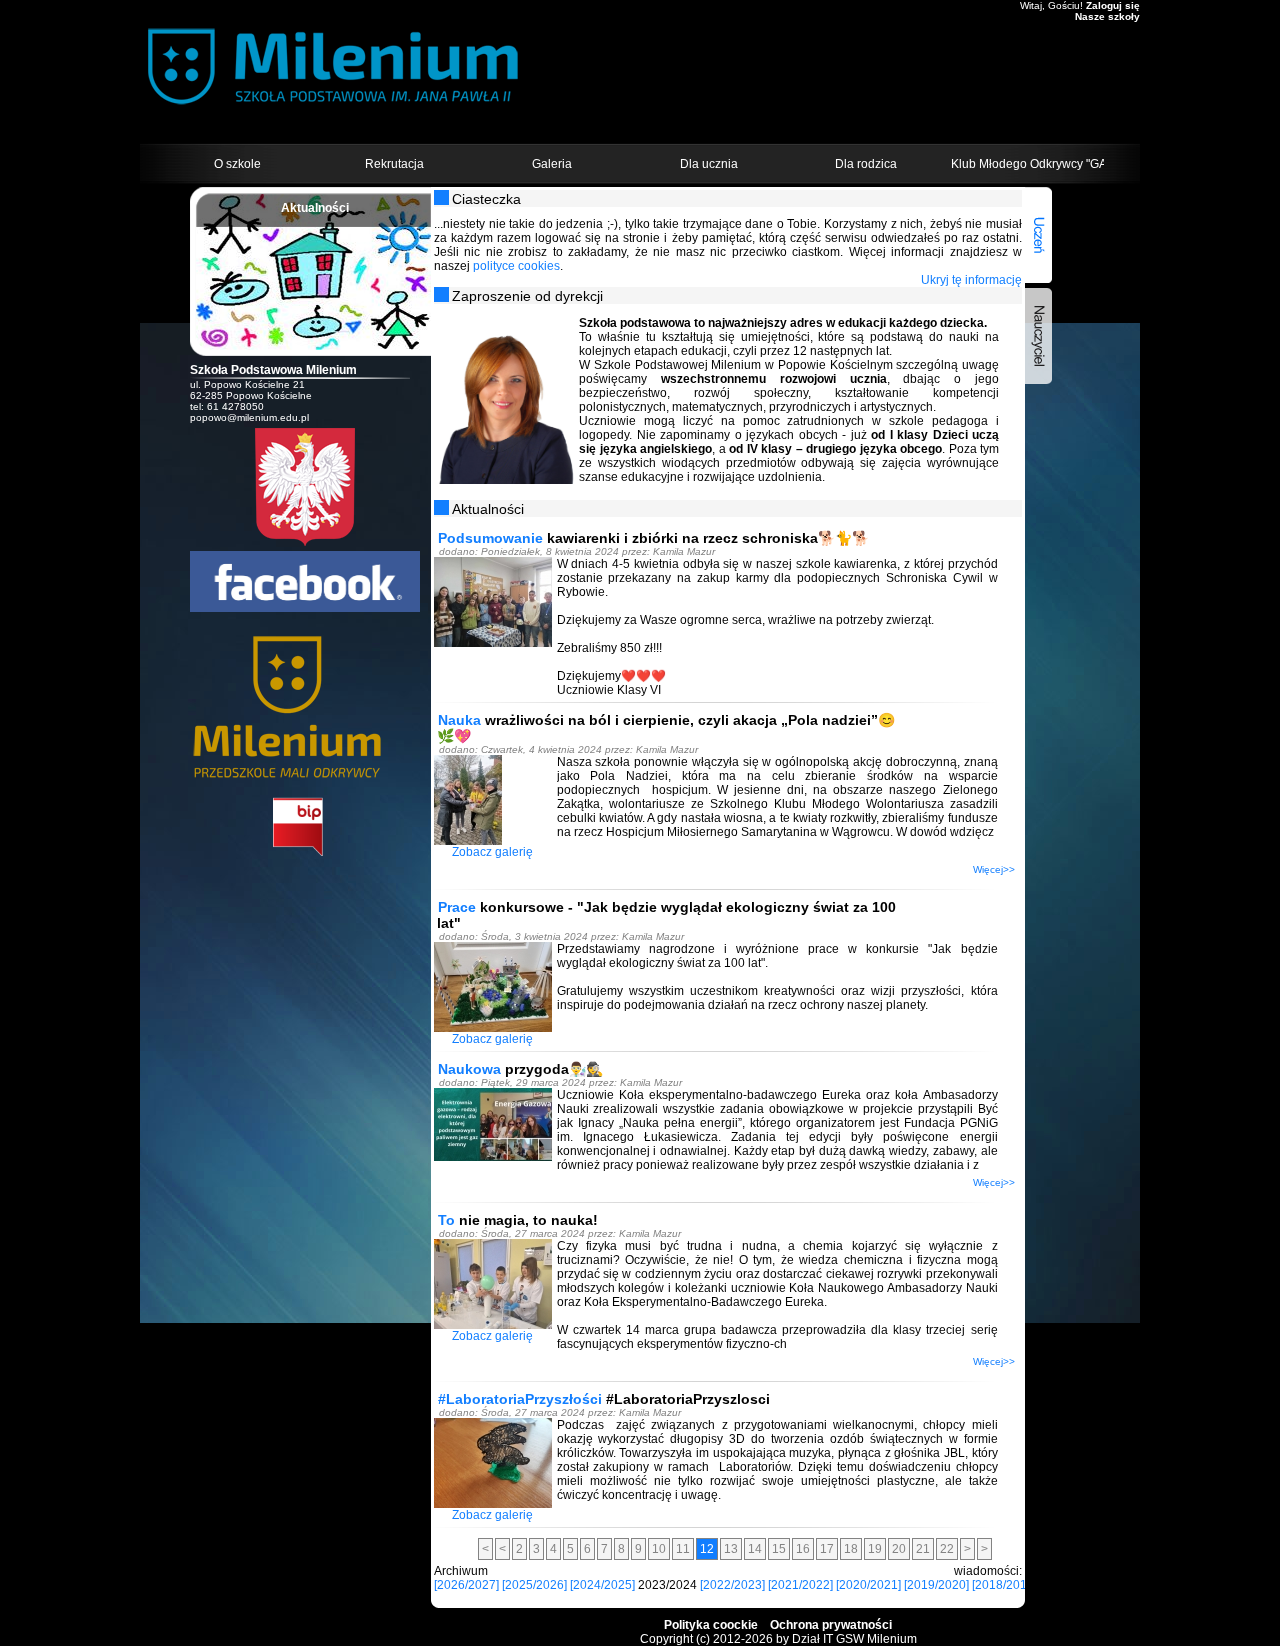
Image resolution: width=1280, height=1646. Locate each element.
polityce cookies (516, 266)
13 (731, 1549)
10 (659, 1549)
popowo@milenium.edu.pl (249, 417)
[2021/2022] (800, 1585)
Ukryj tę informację (971, 280)
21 (923, 1549)
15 (779, 1549)
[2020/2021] (868, 1585)
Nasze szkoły (1107, 16)
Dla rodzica (866, 164)
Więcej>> (994, 869)
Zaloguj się (1113, 5)
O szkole (237, 164)
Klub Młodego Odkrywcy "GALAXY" (1027, 164)
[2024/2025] (602, 1585)
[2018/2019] (1004, 1585)
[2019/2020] (936, 1585)
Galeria (552, 164)
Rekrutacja (394, 164)
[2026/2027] (466, 1585)
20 (899, 1549)
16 (803, 1549)
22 (947, 1549)
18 (851, 1549)
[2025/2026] (534, 1585)
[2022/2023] (732, 1585)
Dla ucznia (709, 164)
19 (875, 1549)
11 (683, 1549)
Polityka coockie (711, 1625)
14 (755, 1549)
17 (827, 1549)
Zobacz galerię (492, 852)
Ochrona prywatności (831, 1625)
